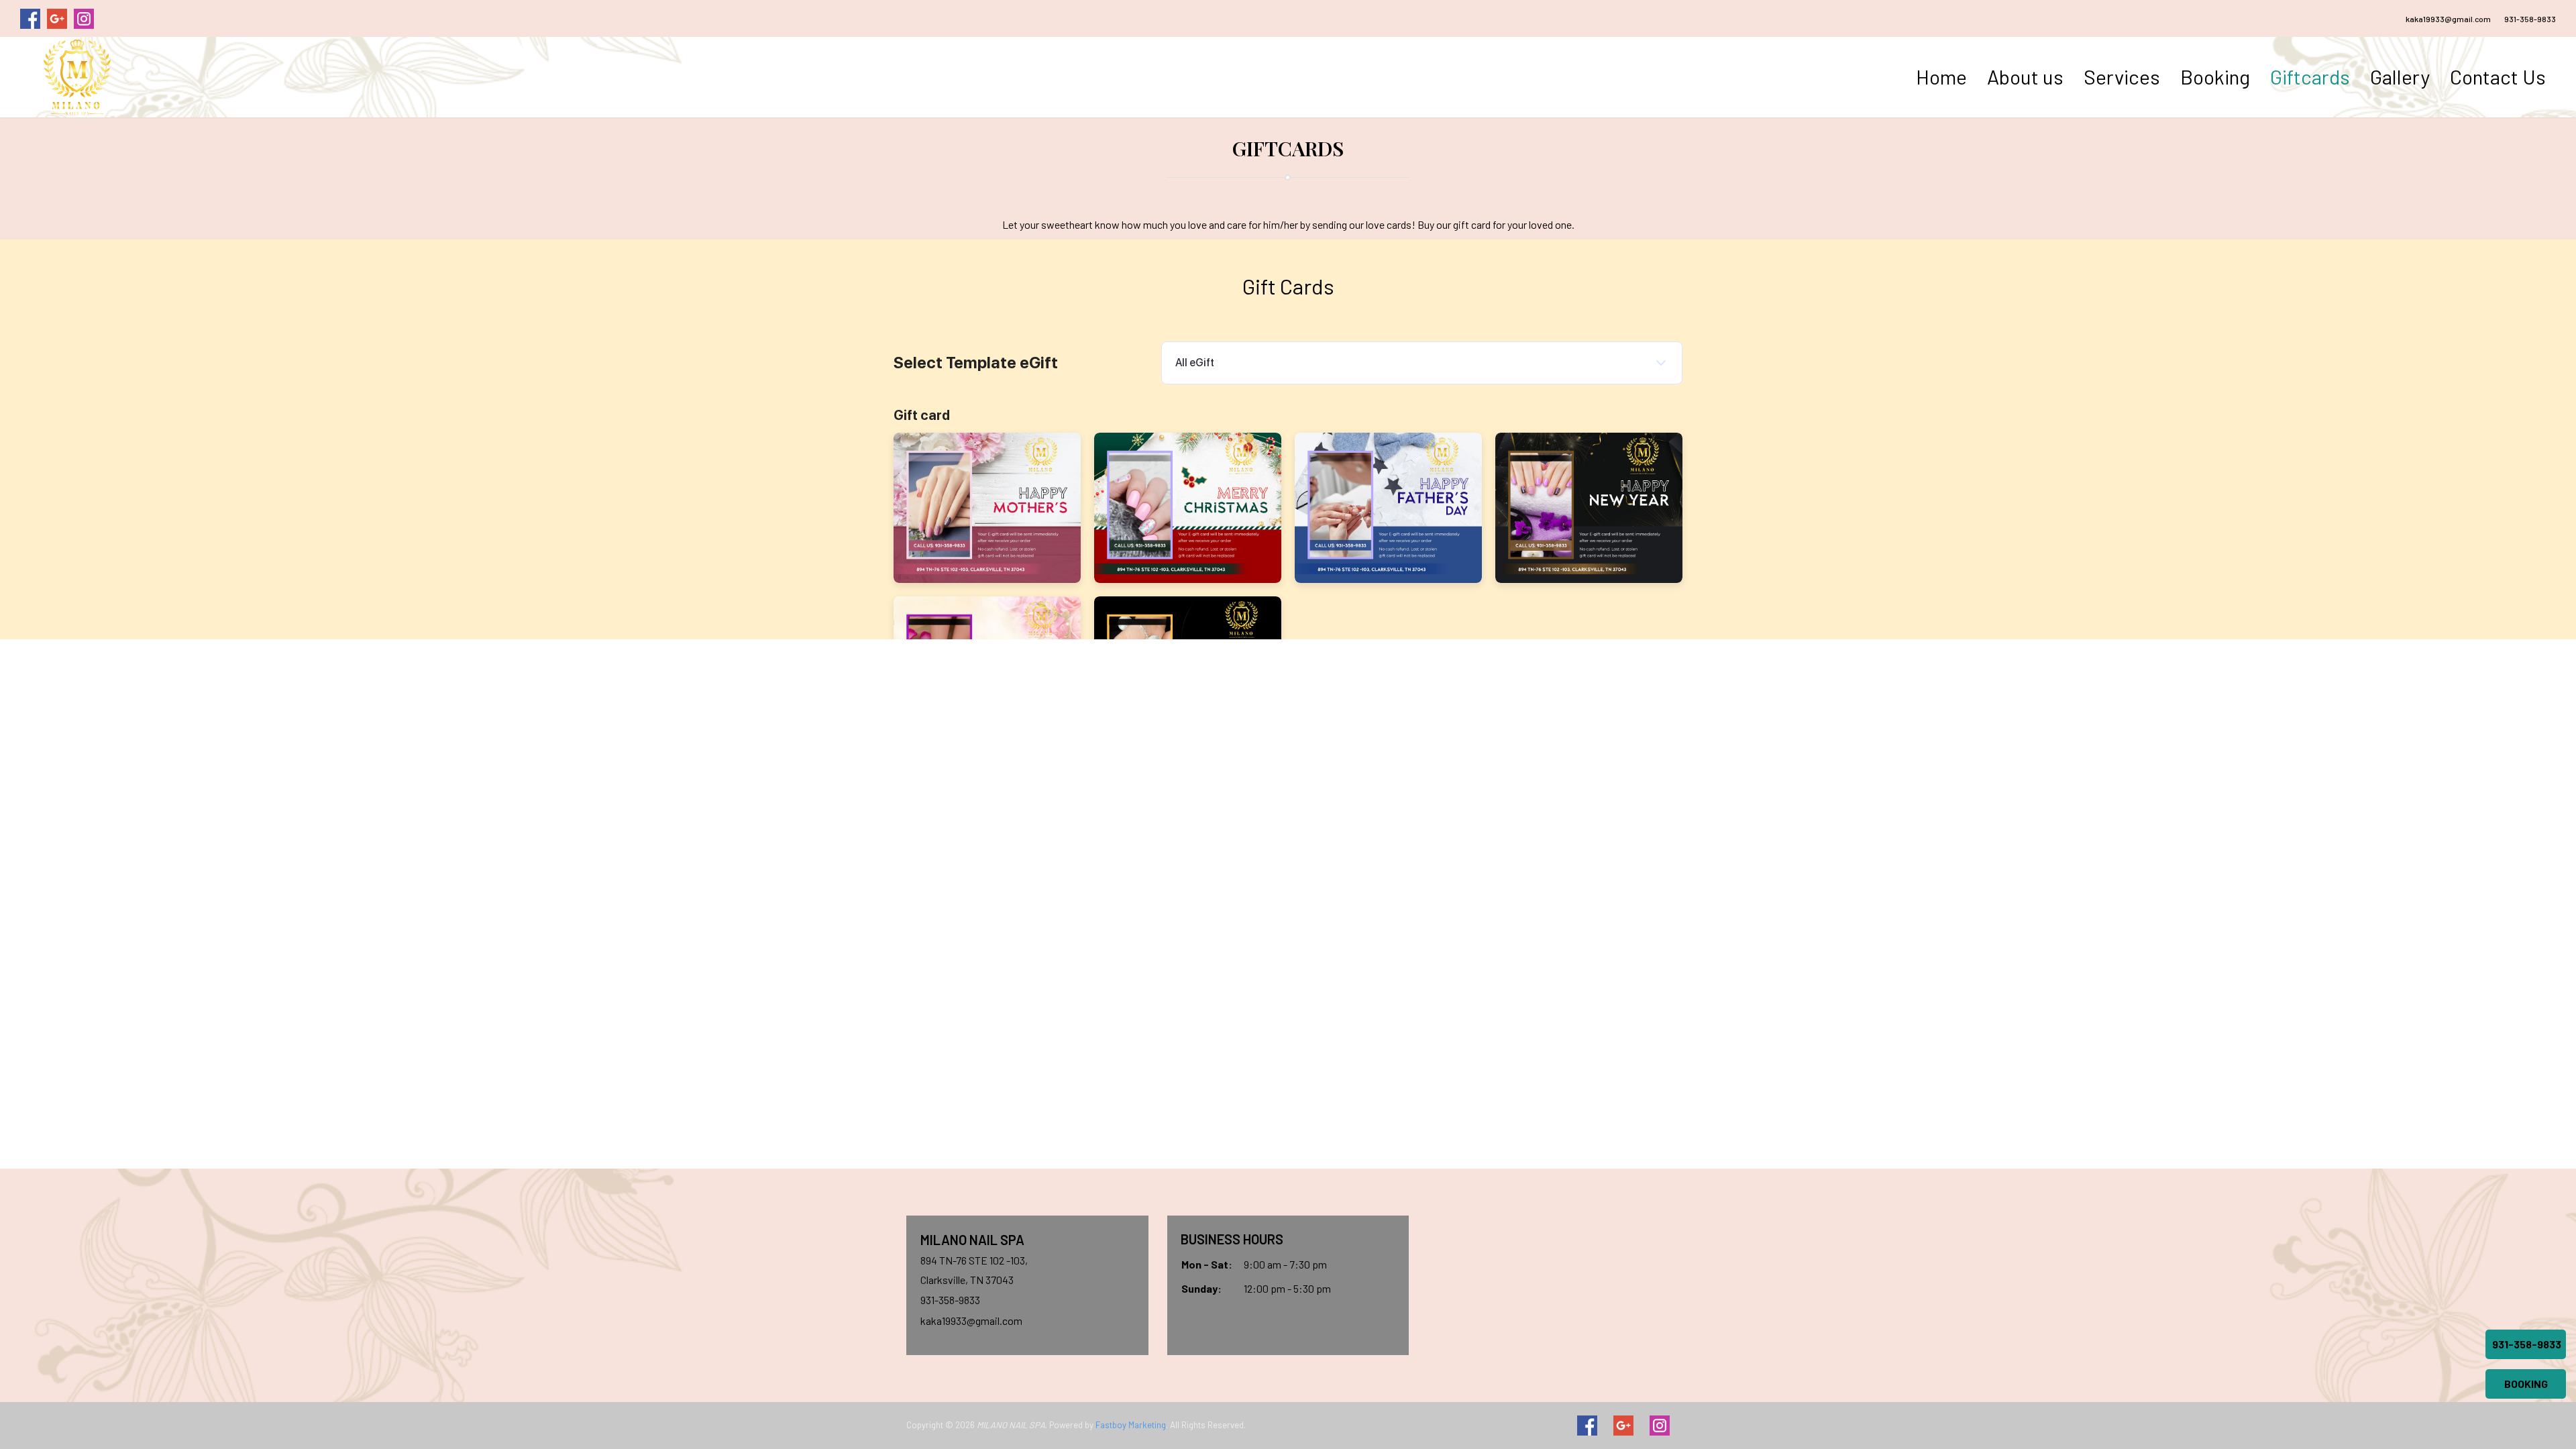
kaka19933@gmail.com (2448, 19)
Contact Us (2498, 76)
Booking (2215, 76)
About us (2025, 76)
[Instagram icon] (1660, 1426)
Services (2122, 76)
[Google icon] (1623, 1426)
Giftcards (2310, 76)
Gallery (2400, 76)
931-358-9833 (2530, 19)
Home (1941, 76)
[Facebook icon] (1587, 1426)
